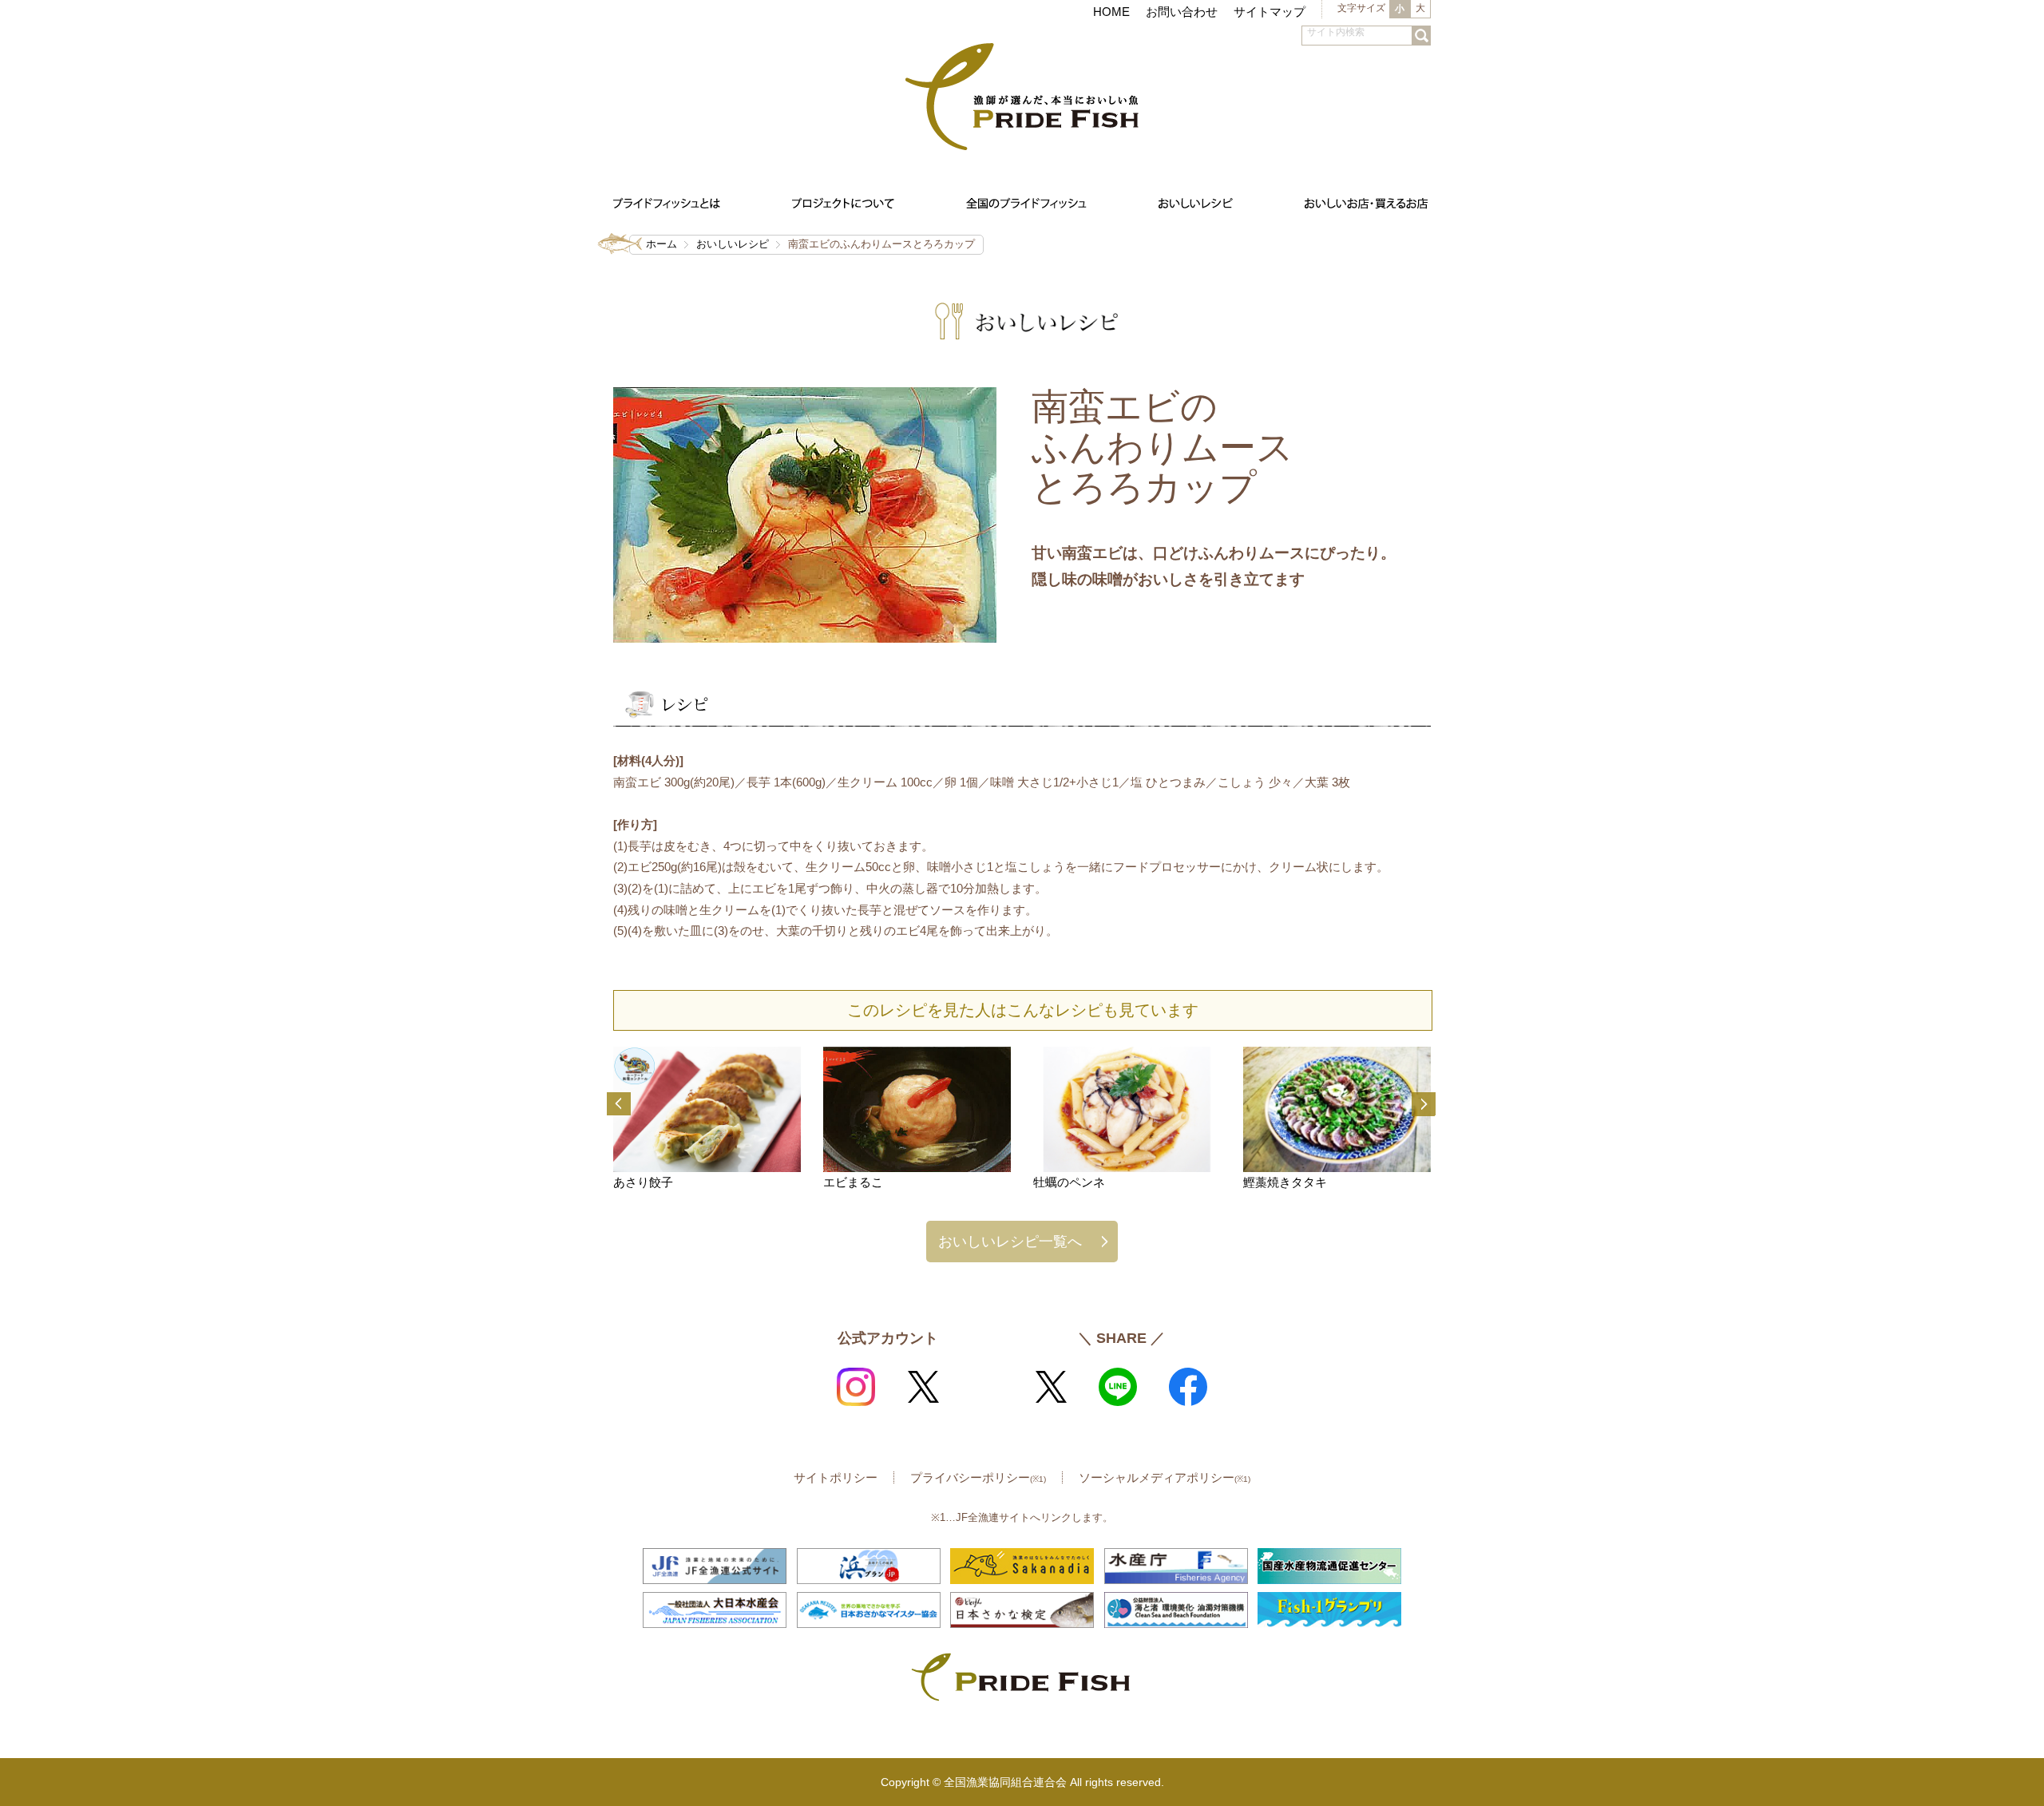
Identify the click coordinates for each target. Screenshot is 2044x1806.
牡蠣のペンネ (1069, 1182)
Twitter (923, 1387)
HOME (1111, 12)
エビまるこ (853, 1182)
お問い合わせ (1182, 12)
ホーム (662, 244)
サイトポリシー (836, 1477)
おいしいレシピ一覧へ (1010, 1241)
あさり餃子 (643, 1182)
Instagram (856, 1387)
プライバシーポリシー (978, 1477)
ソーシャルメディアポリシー (1165, 1477)
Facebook (1188, 1387)
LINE (1118, 1387)
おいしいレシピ (733, 244)
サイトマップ (1270, 12)
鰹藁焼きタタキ (1285, 1182)
